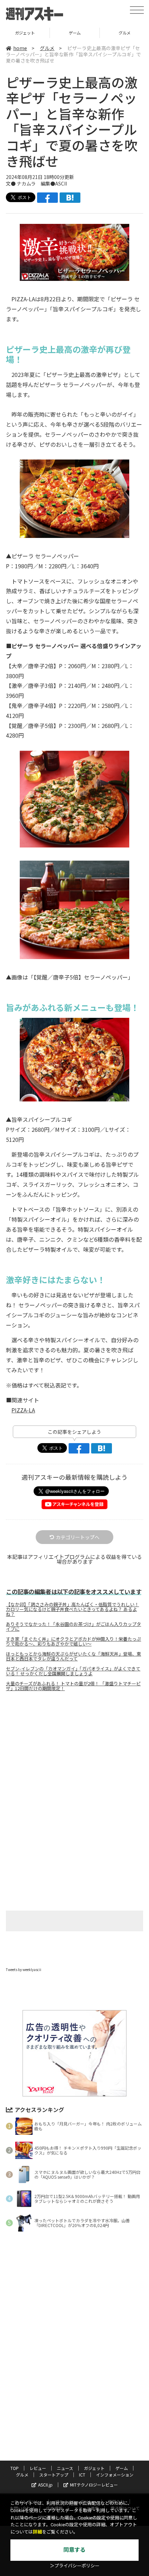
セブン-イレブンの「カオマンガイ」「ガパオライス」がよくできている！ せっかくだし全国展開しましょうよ (73, 1671)
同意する (74, 2550)
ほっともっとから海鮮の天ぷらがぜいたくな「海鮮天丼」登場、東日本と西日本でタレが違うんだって (73, 1656)
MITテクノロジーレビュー (94, 2485)
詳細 (37, 2532)
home (20, 48)
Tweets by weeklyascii (24, 1969)
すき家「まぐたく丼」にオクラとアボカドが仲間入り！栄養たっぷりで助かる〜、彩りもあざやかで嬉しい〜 (73, 1641)
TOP (15, 2468)
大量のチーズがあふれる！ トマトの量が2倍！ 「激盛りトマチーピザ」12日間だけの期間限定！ (73, 1686)
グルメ (75, 33)
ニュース (65, 2468)
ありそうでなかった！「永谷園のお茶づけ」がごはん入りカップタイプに (73, 1627)
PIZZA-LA (23, 1410)
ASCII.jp (45, 2485)
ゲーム (25, 33)
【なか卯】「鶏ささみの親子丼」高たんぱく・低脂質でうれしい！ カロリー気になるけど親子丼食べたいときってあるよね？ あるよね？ (72, 1609)
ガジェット (94, 2468)
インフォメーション (115, 2475)
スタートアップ (54, 2475)
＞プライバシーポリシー (75, 2566)
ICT (82, 2475)
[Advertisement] (74, 1755)
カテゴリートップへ (78, 1537)
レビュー (38, 2468)
